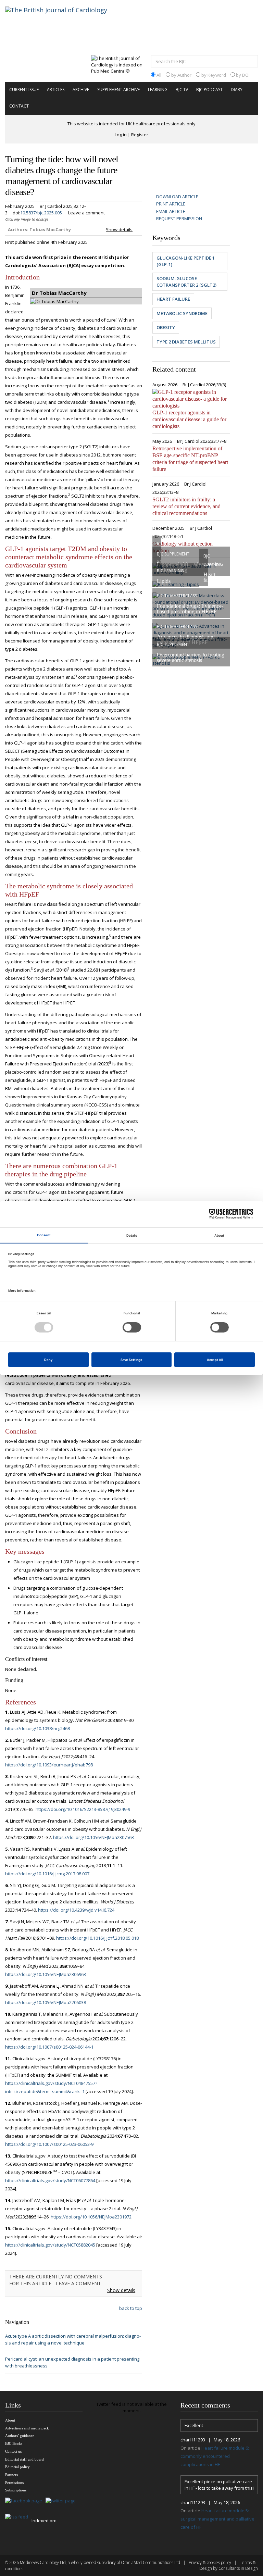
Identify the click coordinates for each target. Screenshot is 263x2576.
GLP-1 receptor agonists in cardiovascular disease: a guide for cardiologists (189, 419)
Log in (121, 135)
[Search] (251, 62)
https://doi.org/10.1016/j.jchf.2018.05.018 (97, 1938)
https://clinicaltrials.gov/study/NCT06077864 (50, 2180)
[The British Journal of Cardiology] (65, 22)
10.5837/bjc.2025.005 (41, 213)
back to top (131, 2308)
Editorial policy (17, 2467)
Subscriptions (16, 2490)
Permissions (14, 2483)
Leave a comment (86, 213)
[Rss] (18, 2517)
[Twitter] (62, 2501)
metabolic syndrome (182, 313)
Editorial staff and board (24, 2459)
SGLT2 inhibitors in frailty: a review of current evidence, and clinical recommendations (186, 506)
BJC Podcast (209, 90)
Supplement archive (118, 90)
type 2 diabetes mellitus (186, 342)
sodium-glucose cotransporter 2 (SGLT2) (186, 282)
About (10, 2420)
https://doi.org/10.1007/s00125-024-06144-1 (49, 2047)
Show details (119, 229)
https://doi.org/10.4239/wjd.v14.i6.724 (76, 1910)
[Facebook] (25, 2501)
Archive (81, 90)
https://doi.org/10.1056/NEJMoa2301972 (91, 2217)
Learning (158, 90)
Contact (19, 106)
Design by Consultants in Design (229, 2568)
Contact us (13, 2451)
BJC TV (182, 90)
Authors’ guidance (20, 2436)
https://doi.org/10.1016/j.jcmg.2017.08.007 (47, 1874)
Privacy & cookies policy (210, 2562)
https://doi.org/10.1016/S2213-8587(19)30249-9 (83, 1809)
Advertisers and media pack (27, 2428)
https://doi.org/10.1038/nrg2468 (37, 1728)
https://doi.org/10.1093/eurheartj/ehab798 (49, 1765)
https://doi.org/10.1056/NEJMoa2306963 (46, 1974)
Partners (11, 2475)
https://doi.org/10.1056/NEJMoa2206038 (46, 2002)
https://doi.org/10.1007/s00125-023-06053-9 (49, 2144)
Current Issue (24, 90)
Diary (237, 90)
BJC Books (14, 2443)
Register (140, 135)
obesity (166, 327)
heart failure (173, 299)
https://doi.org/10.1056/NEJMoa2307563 (93, 1837)
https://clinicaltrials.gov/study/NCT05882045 (50, 2245)
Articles (56, 90)
